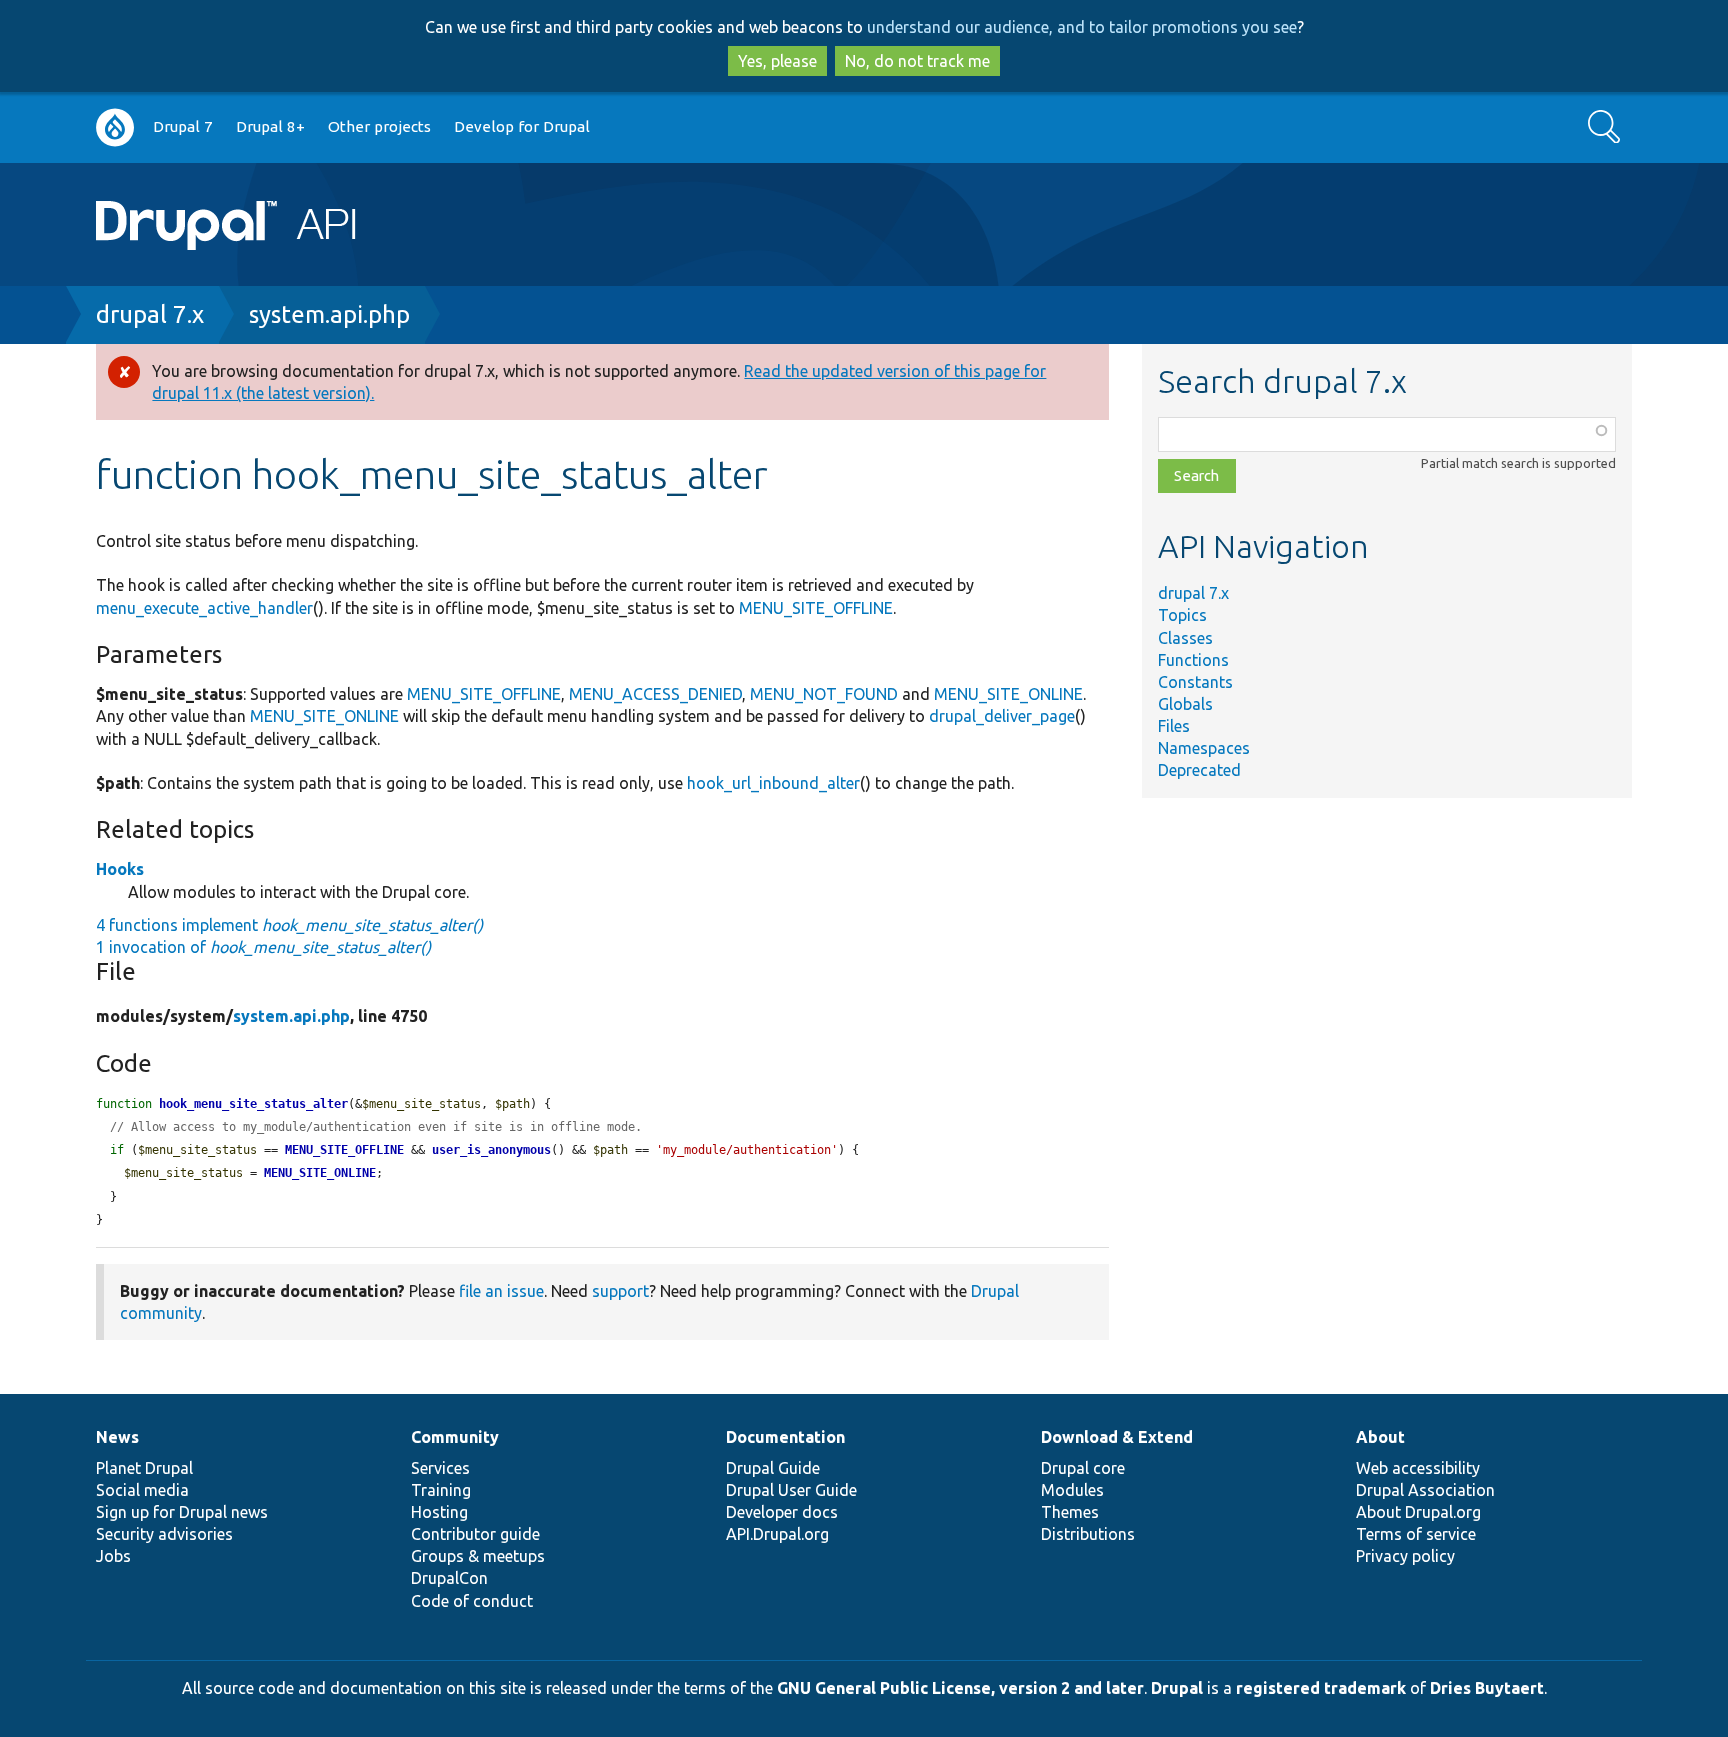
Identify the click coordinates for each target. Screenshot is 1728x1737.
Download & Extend (1117, 1437)
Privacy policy (1405, 1556)
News (117, 1437)
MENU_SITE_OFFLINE (816, 608)
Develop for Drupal (522, 126)
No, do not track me (917, 61)
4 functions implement (289, 925)
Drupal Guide (773, 1468)
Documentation (785, 1437)
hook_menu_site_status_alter (253, 1104)
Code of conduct (472, 1601)
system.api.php (329, 314)
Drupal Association (1425, 1490)
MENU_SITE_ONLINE (1008, 694)
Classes (1185, 638)
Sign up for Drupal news (182, 1512)
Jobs (113, 1556)
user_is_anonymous (491, 1150)
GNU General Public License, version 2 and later (960, 1688)
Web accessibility (1418, 1468)
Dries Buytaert (1487, 1688)
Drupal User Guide (791, 1490)
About (1380, 1437)
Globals (1185, 704)
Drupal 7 (183, 126)
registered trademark (1321, 1688)
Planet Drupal (144, 1468)
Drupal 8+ (270, 126)
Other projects (379, 126)
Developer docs (782, 1512)
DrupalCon (449, 1578)
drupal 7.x (150, 314)
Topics (1182, 615)
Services (440, 1468)
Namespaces (1204, 748)
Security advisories (164, 1534)
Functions (1193, 660)
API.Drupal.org (777, 1534)
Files (1174, 726)
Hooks (120, 869)
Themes (1070, 1512)
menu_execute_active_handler (204, 608)
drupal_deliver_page (1002, 716)
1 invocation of (263, 947)
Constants (1195, 682)
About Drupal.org (1418, 1512)
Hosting (439, 1512)
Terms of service (1416, 1534)
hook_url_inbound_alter (773, 783)
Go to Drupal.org (115, 127)
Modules (1072, 1490)
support (620, 1291)
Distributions (1088, 1534)
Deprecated (1199, 770)
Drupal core (1083, 1468)
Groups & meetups (478, 1556)
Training (441, 1490)
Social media (142, 1490)
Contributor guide (475, 1534)
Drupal (1177, 1688)
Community (455, 1437)
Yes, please (777, 61)
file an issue (501, 1291)
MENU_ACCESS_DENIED (655, 694)
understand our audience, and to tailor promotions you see (1082, 27)
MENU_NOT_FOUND (824, 694)
